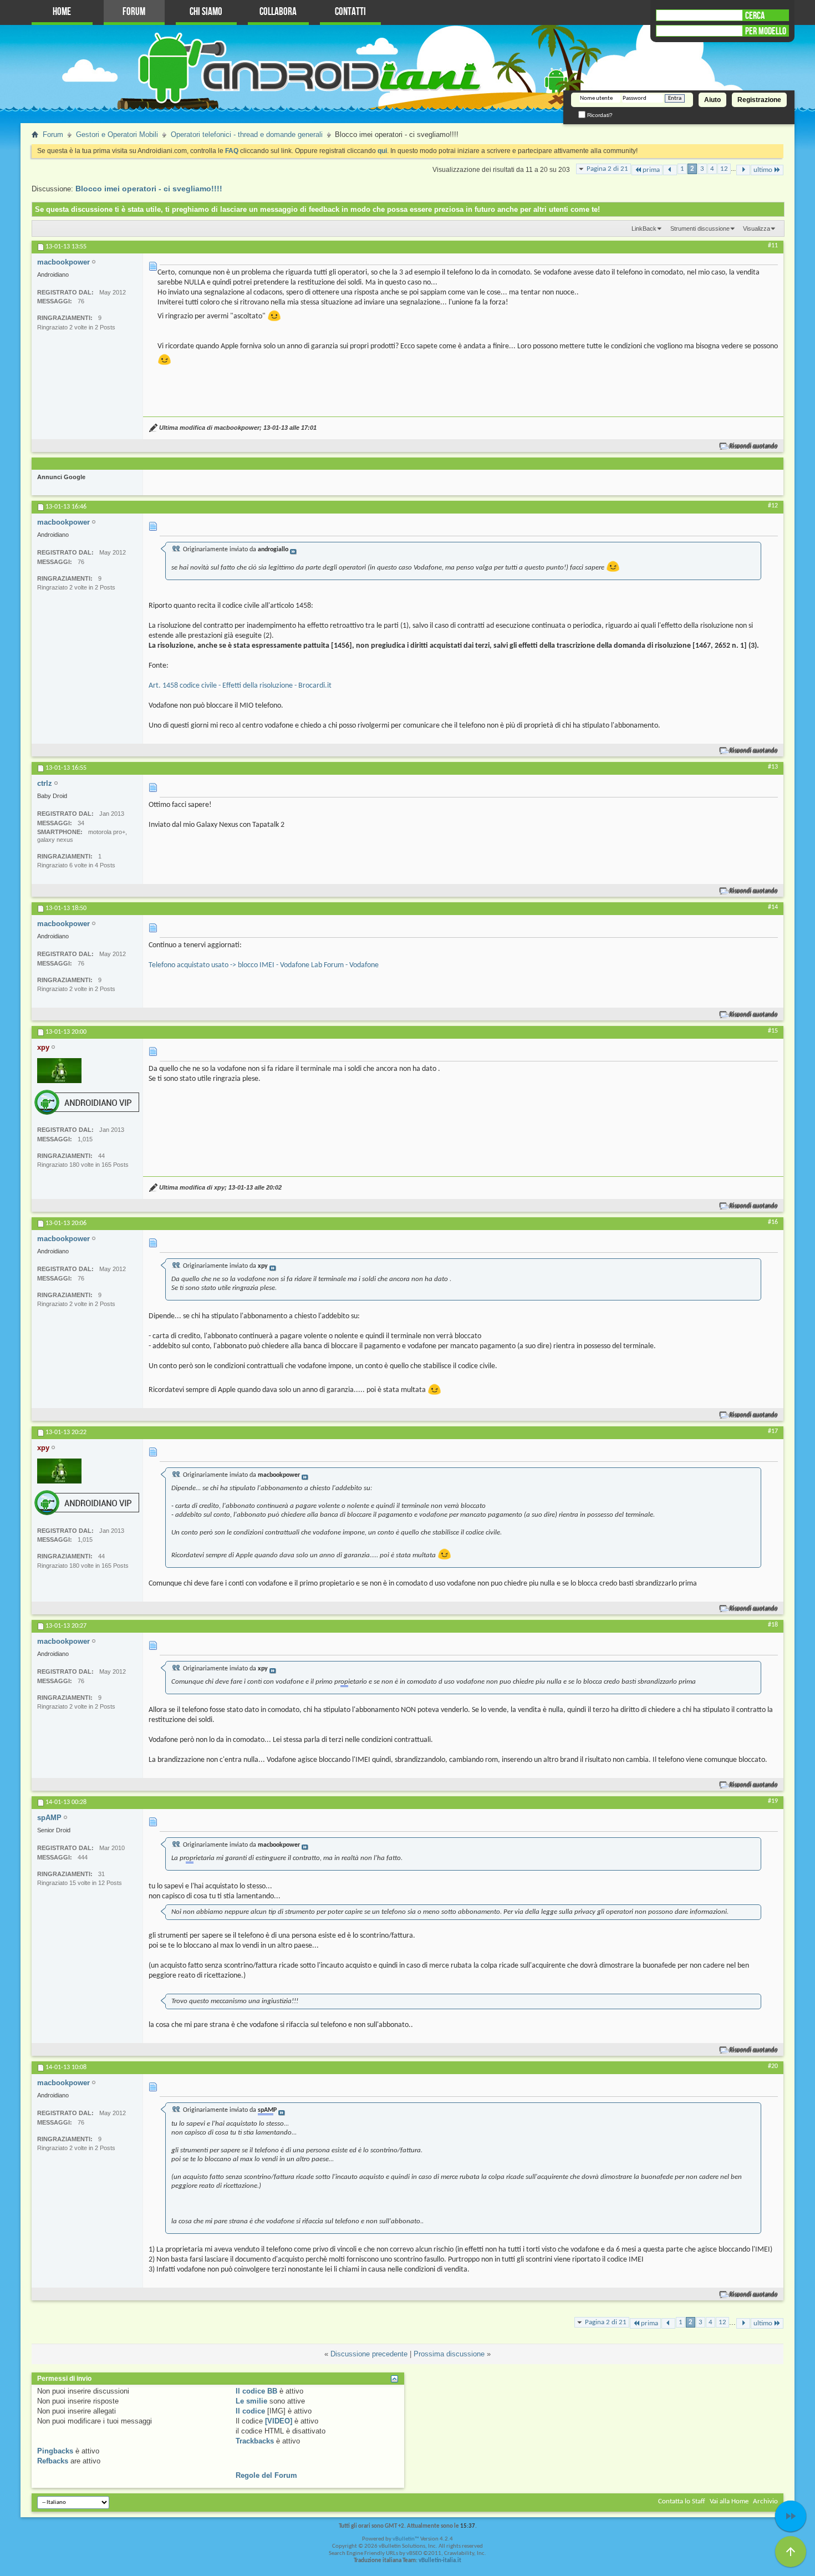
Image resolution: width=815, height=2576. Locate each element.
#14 (773, 907)
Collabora (278, 12)
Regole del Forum (266, 2475)
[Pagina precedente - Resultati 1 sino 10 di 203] (670, 170)
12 (724, 169)
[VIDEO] (279, 2421)
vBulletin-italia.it (440, 2561)
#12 (773, 506)
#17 (773, 1431)
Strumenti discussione (700, 228)
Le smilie (251, 2401)
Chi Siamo (206, 12)
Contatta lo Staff (682, 2501)
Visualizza (757, 228)
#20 (773, 2066)
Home (62, 12)
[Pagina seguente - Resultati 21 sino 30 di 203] (743, 170)
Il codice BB (256, 2391)
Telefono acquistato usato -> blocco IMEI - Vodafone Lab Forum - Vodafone (264, 965)
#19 (773, 1801)
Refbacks (53, 2461)
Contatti (350, 12)
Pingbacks (55, 2451)
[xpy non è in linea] (59, 1071)
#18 (773, 1625)
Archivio (765, 2501)
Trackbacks (255, 2441)
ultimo (763, 170)
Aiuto (712, 100)
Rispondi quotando (754, 446)
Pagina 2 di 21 (607, 169)
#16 (773, 1222)
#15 (773, 1031)
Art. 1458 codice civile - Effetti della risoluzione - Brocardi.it (240, 686)
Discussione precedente (369, 2354)
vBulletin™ (406, 2539)
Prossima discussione (449, 2354)
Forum (134, 12)
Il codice (250, 2411)
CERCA (755, 16)
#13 (773, 767)
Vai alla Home (729, 2501)
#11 (773, 246)
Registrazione (759, 100)
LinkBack (644, 228)
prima (651, 170)
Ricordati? (599, 115)
